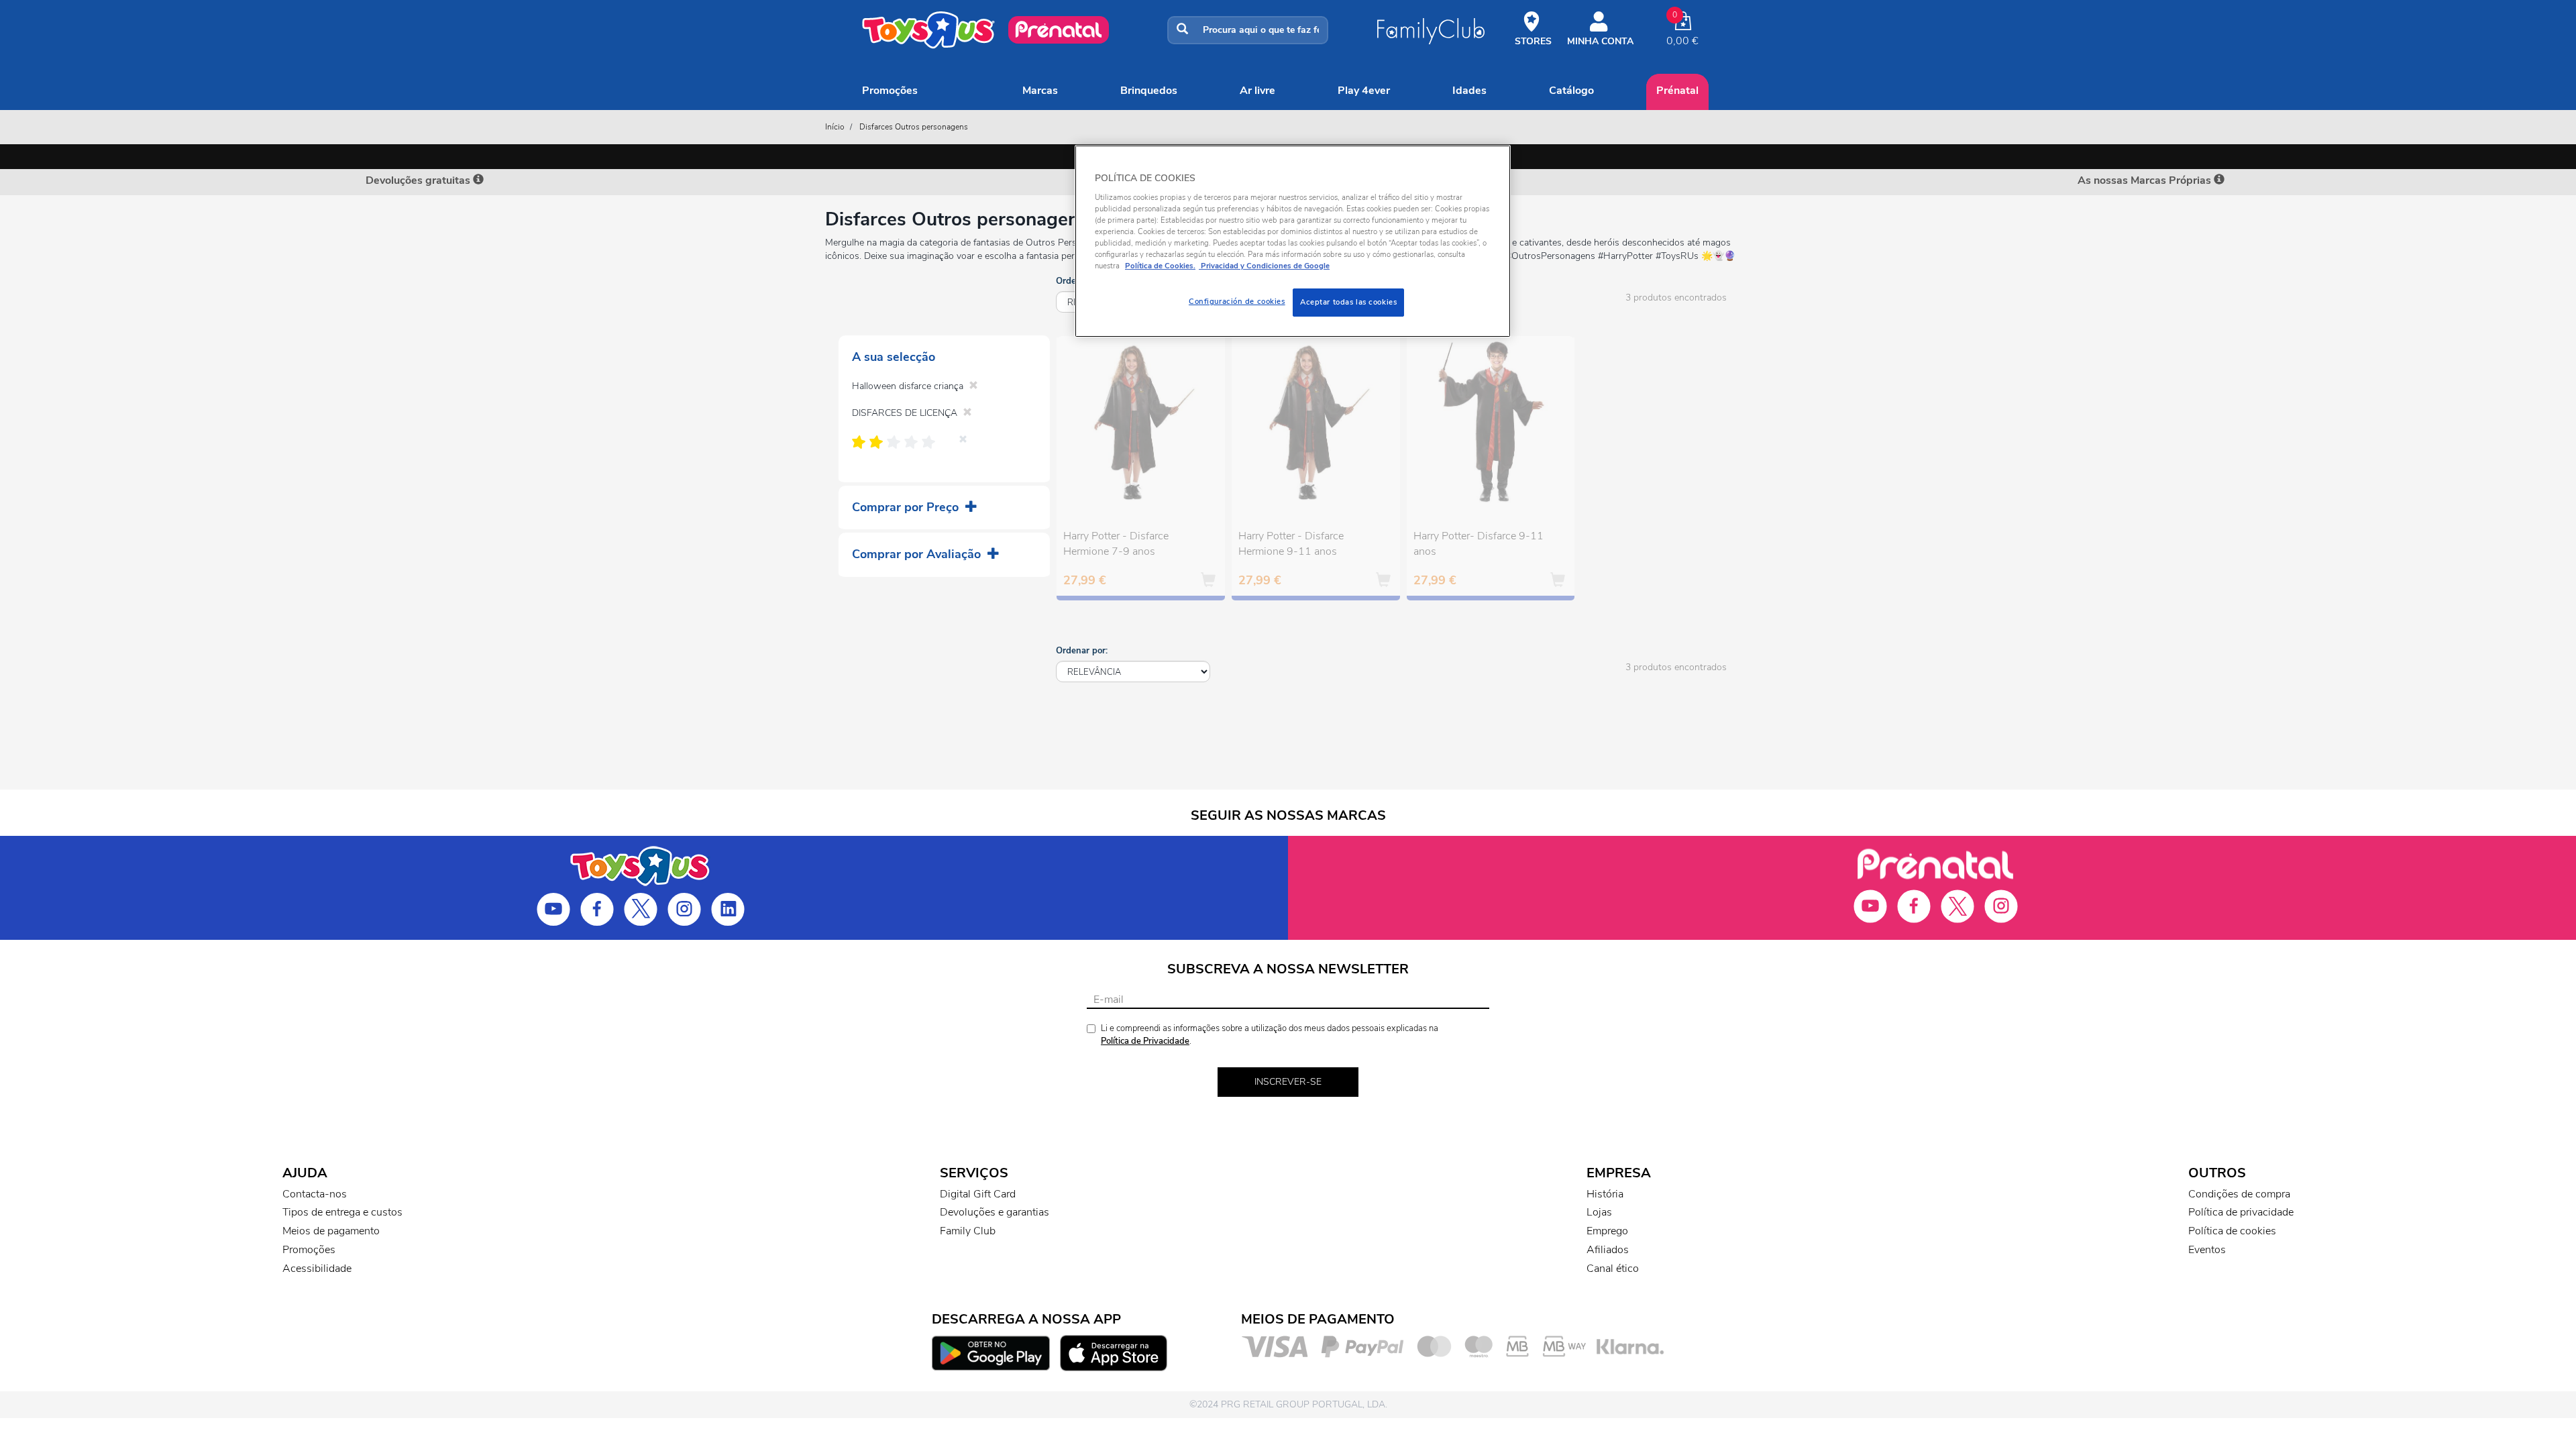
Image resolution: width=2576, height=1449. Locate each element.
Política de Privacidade (1145, 1041)
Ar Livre (1257, 91)
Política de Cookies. (1160, 266)
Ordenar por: (1082, 651)
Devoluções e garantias (995, 1212)
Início (835, 127)
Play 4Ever (1364, 91)
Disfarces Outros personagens (914, 127)
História (1605, 1194)
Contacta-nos (315, 1194)
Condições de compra (2239, 1194)
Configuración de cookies (1237, 301)
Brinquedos (1149, 91)
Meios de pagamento (331, 1231)
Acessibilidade (317, 1269)
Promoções (890, 91)
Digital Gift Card (978, 1194)
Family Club (968, 1231)
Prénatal (1677, 91)
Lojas (1599, 1212)
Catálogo (1571, 91)
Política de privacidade (2241, 1212)
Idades (1469, 91)
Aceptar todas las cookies (1348, 302)
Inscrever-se (1288, 1082)
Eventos (2207, 1250)
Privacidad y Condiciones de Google (1264, 266)
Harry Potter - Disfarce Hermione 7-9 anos (1116, 544)
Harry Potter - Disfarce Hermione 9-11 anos (1291, 544)
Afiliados (1608, 1250)
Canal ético (1613, 1269)
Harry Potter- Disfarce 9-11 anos (1479, 544)
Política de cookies (2232, 1231)
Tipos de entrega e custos (342, 1212)
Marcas (1040, 91)
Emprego (1607, 1231)
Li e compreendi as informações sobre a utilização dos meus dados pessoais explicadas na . (1270, 1035)
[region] (1293, 241)
